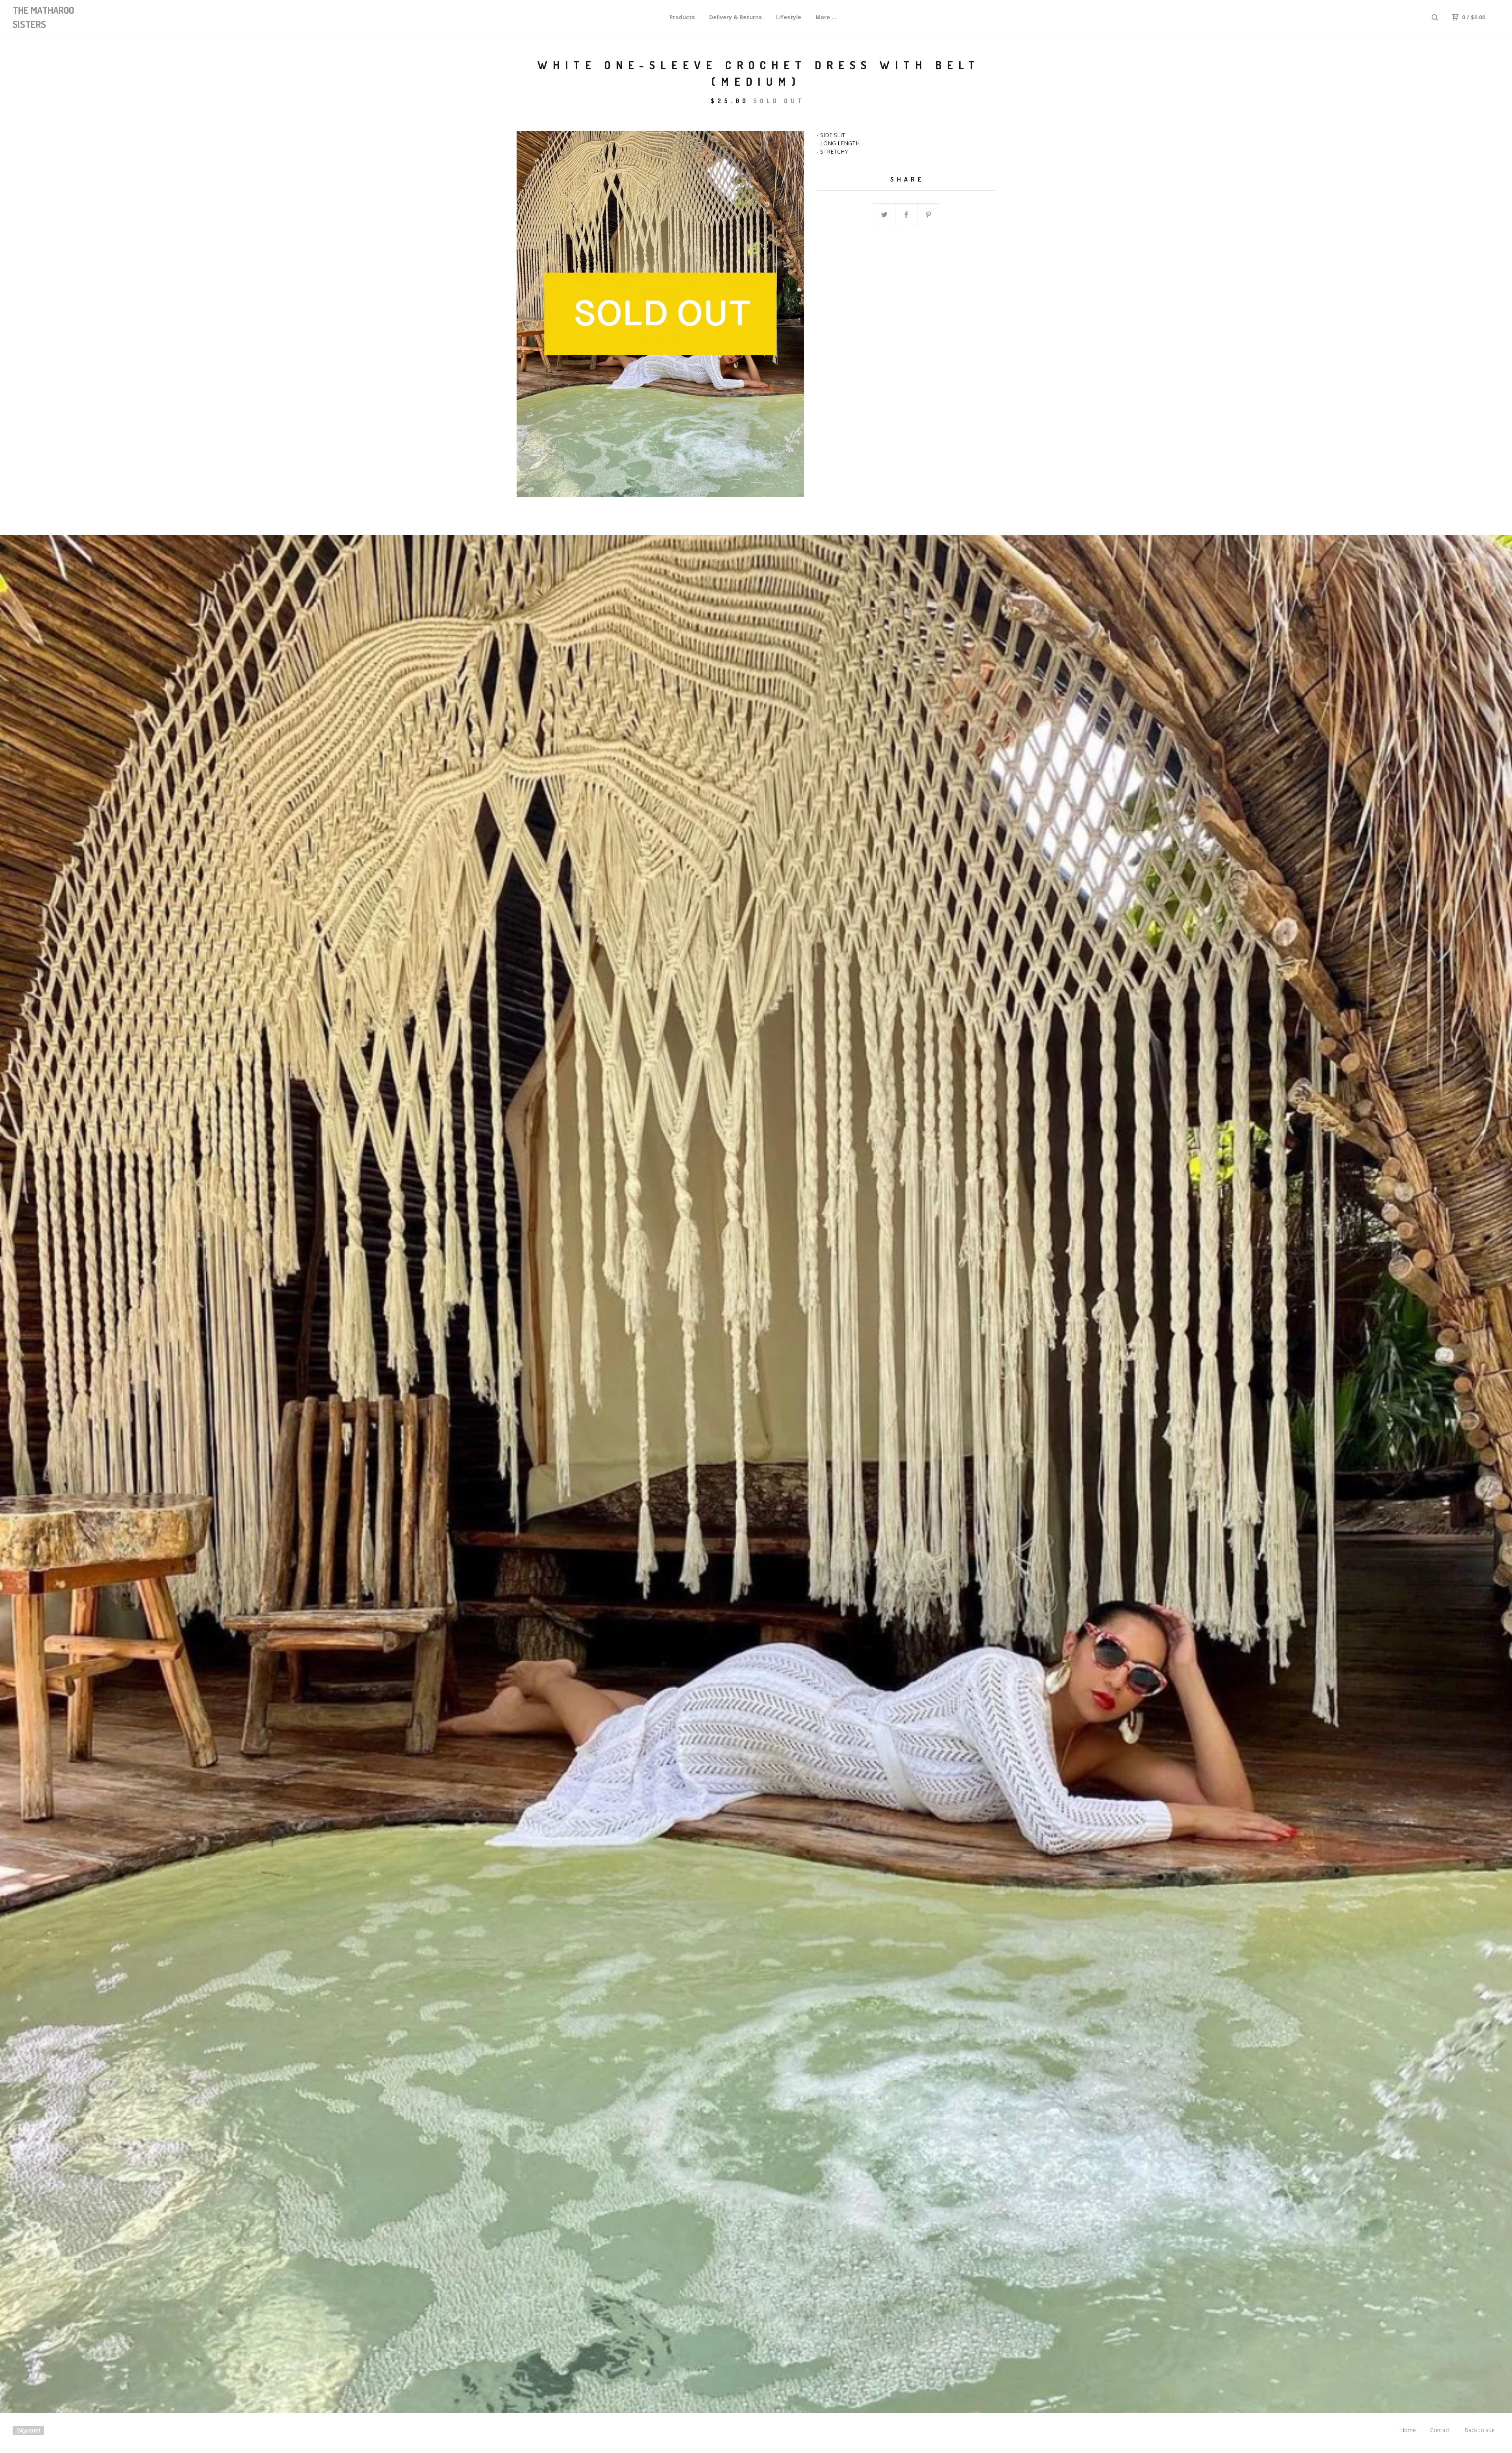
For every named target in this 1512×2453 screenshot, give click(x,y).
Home (1408, 2430)
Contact (1440, 2430)
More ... (826, 17)
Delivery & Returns (736, 17)
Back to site (1480, 2430)
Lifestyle (789, 17)
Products (682, 17)
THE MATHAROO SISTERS (43, 17)
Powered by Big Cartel (28, 2431)
